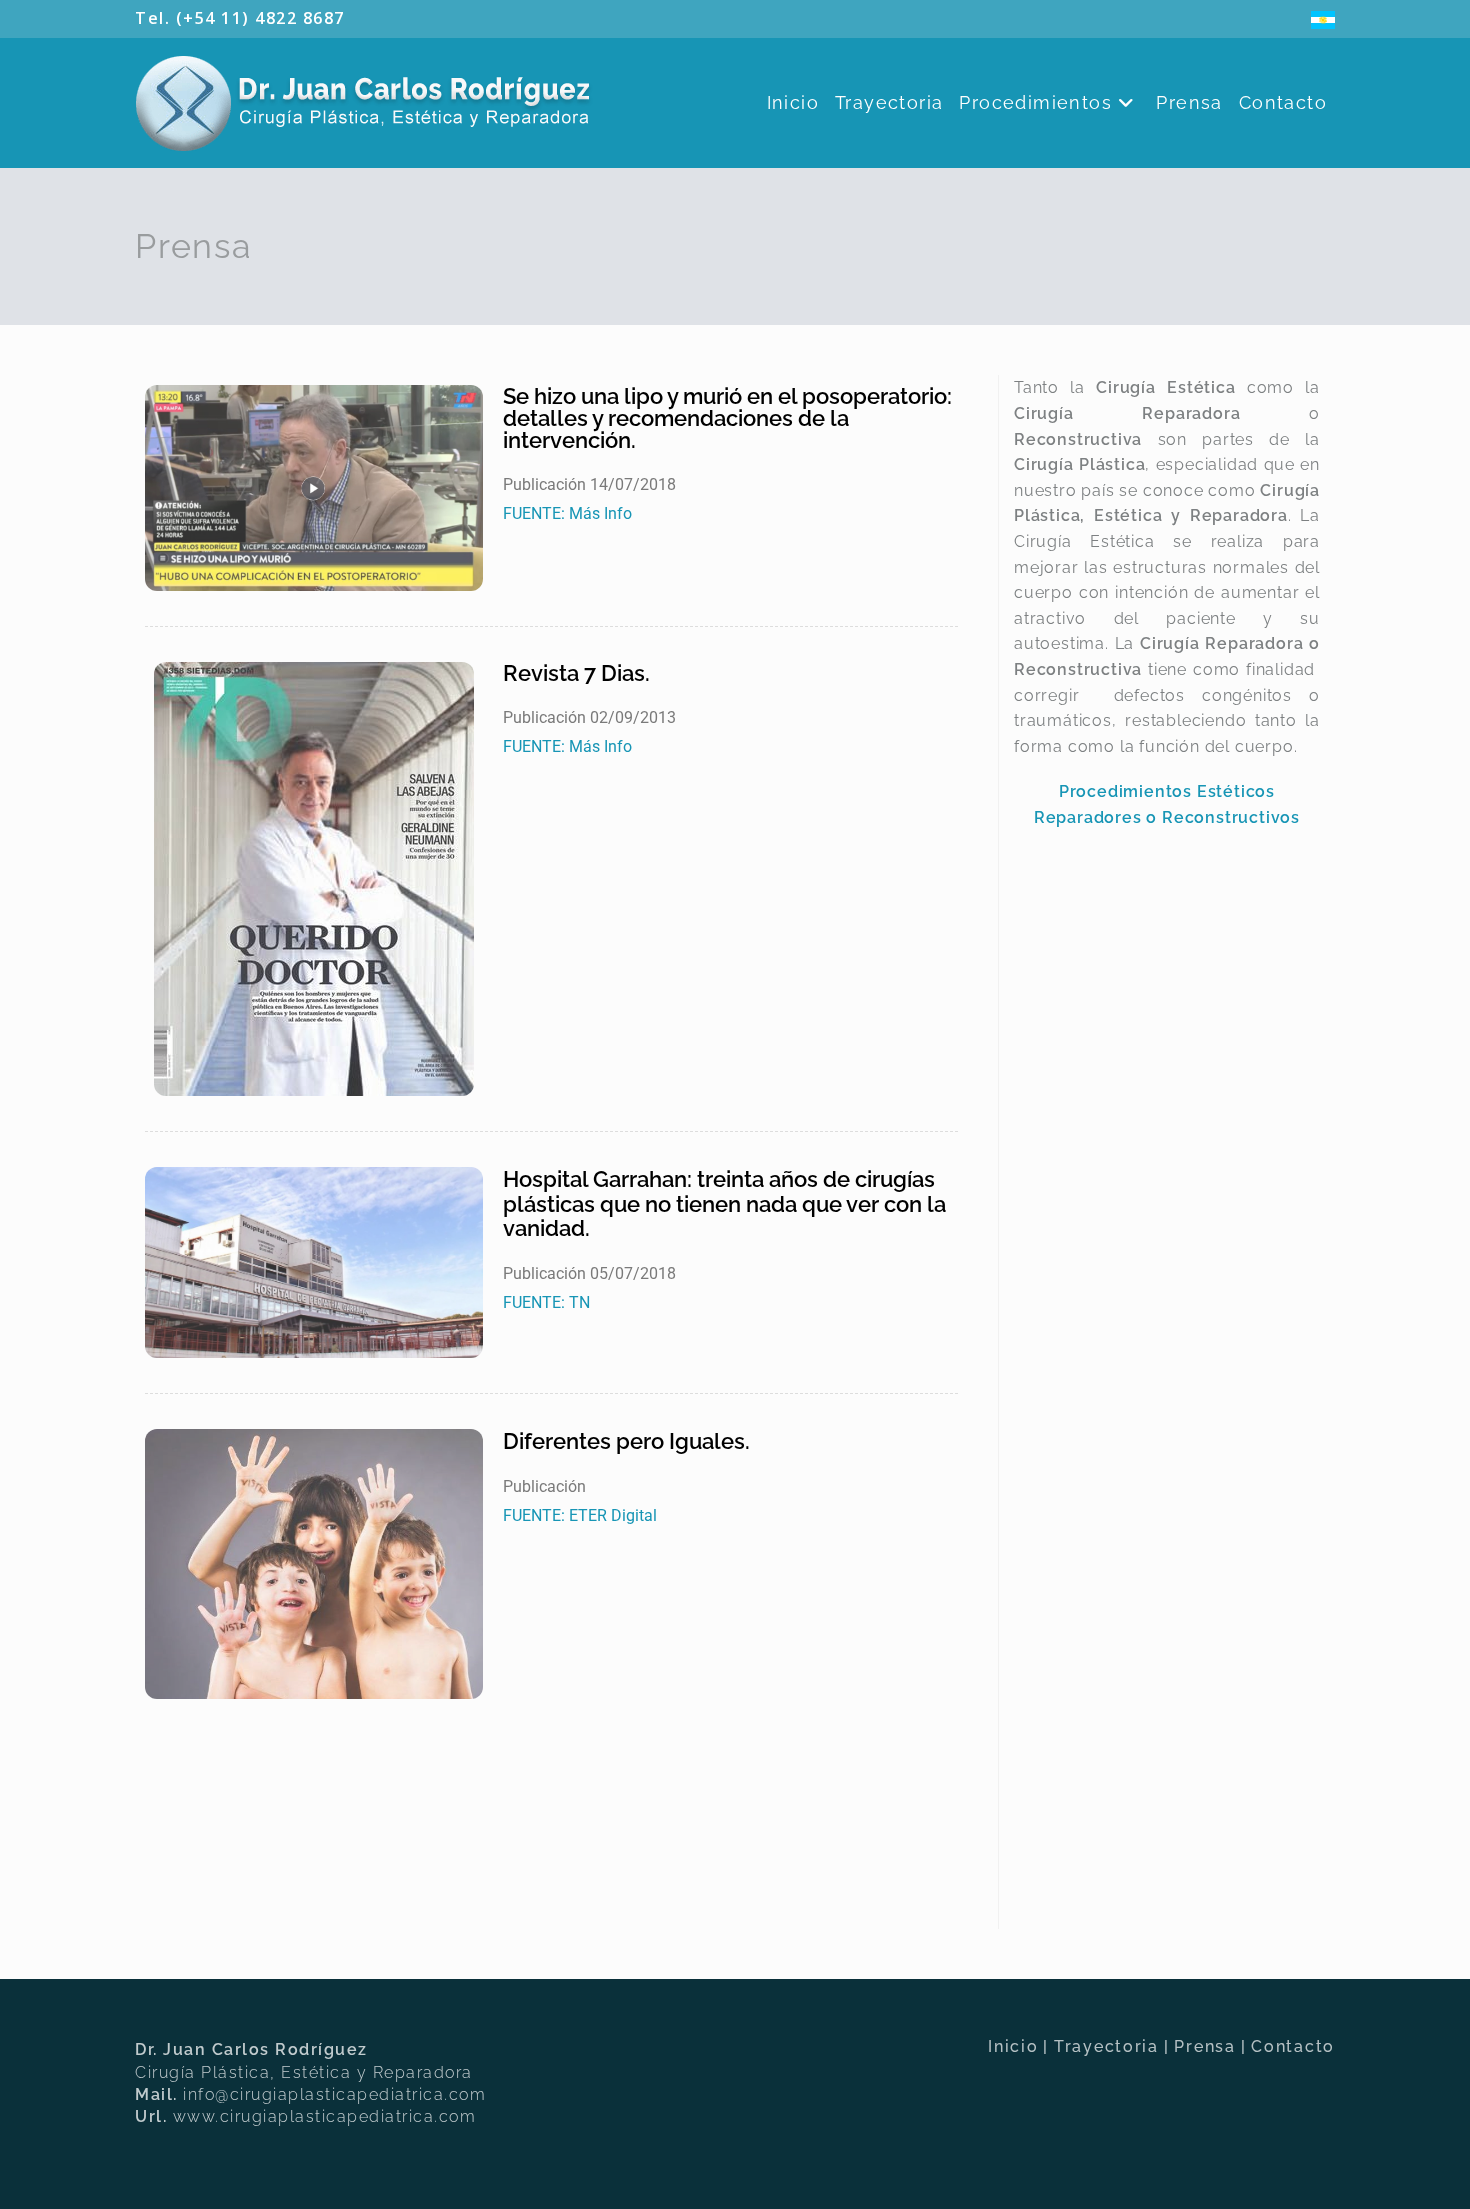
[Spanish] (1323, 18)
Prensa (1204, 2046)
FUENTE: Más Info (567, 513)
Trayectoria (1106, 2046)
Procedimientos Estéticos (1167, 791)
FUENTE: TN (546, 1302)
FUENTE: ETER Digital (580, 1515)
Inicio (1013, 2046)
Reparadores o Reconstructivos (1167, 817)
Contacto (1293, 2046)
